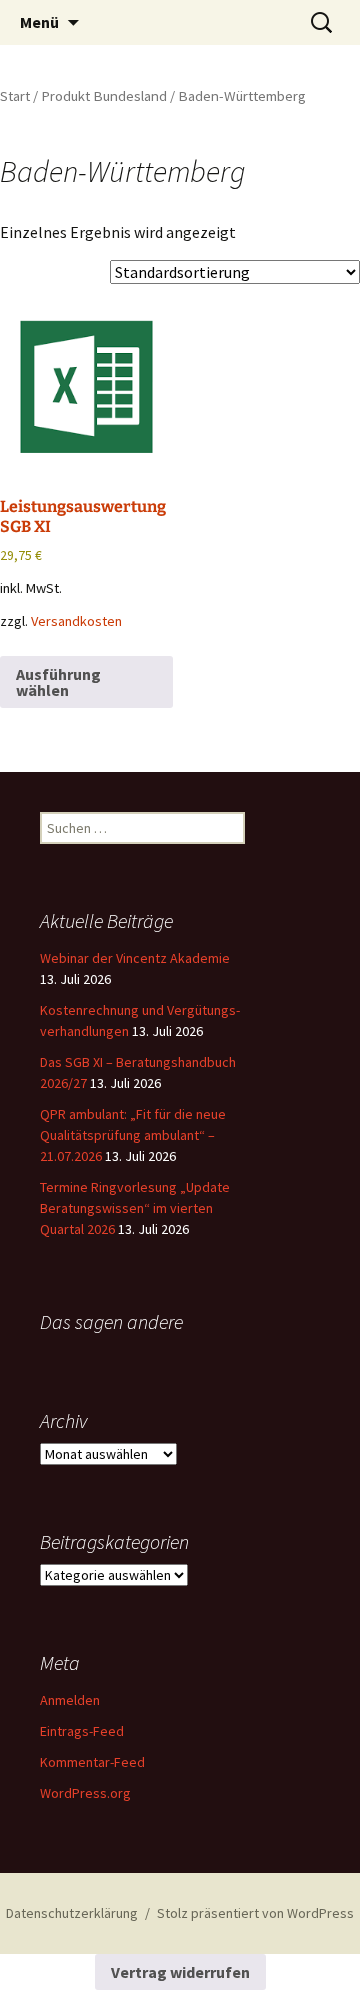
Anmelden (70, 1700)
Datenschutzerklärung (72, 1913)
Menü (39, 22)
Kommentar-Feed (92, 1762)
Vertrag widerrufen (180, 1972)
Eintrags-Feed (82, 1731)
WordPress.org (85, 1793)
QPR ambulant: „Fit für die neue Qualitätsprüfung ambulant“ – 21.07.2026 (133, 1135)
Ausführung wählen (58, 682)
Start (15, 96)
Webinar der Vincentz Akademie (135, 958)
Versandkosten (76, 621)
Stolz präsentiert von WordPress (255, 1913)
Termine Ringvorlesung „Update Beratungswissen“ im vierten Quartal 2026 (135, 1208)
